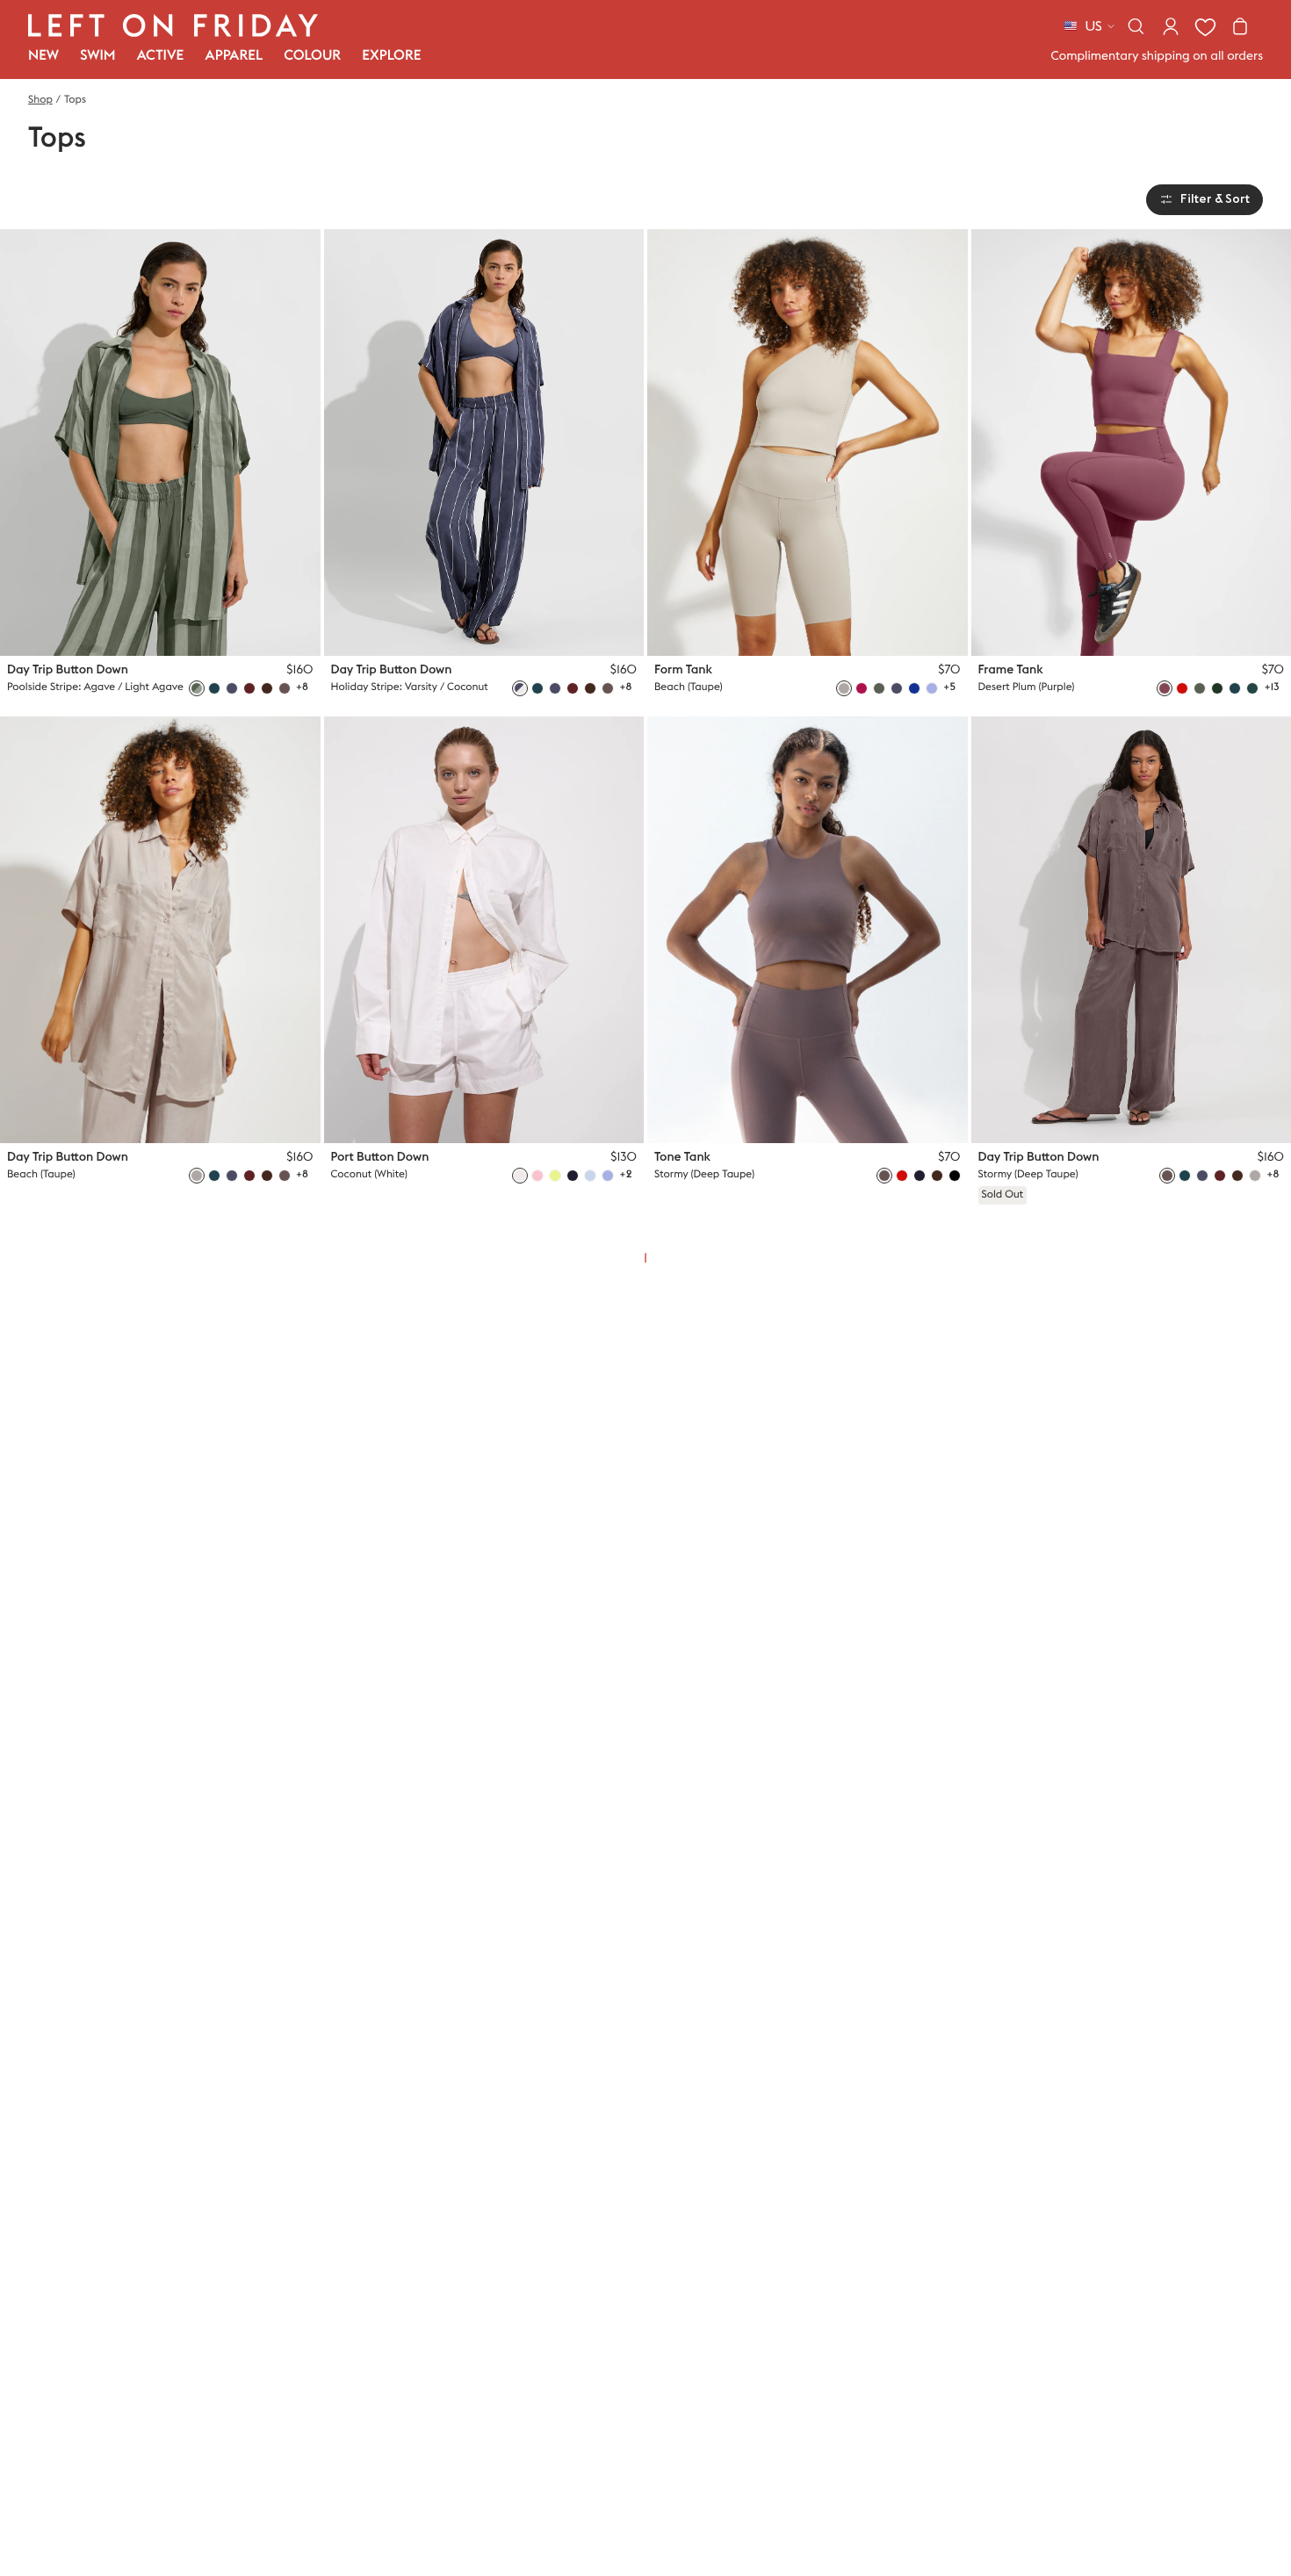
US (1093, 26)
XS (217, 629)
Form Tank (683, 670)
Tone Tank (682, 1157)
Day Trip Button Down (68, 670)
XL (936, 629)
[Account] (1171, 26)
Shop (40, 100)
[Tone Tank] (808, 930)
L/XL (282, 629)
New (43, 56)
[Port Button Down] (484, 930)
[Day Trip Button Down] (160, 443)
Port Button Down (380, 1157)
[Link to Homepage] (173, 25)
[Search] (1136, 26)
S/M (247, 629)
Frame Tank (1011, 670)
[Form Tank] (808, 443)
